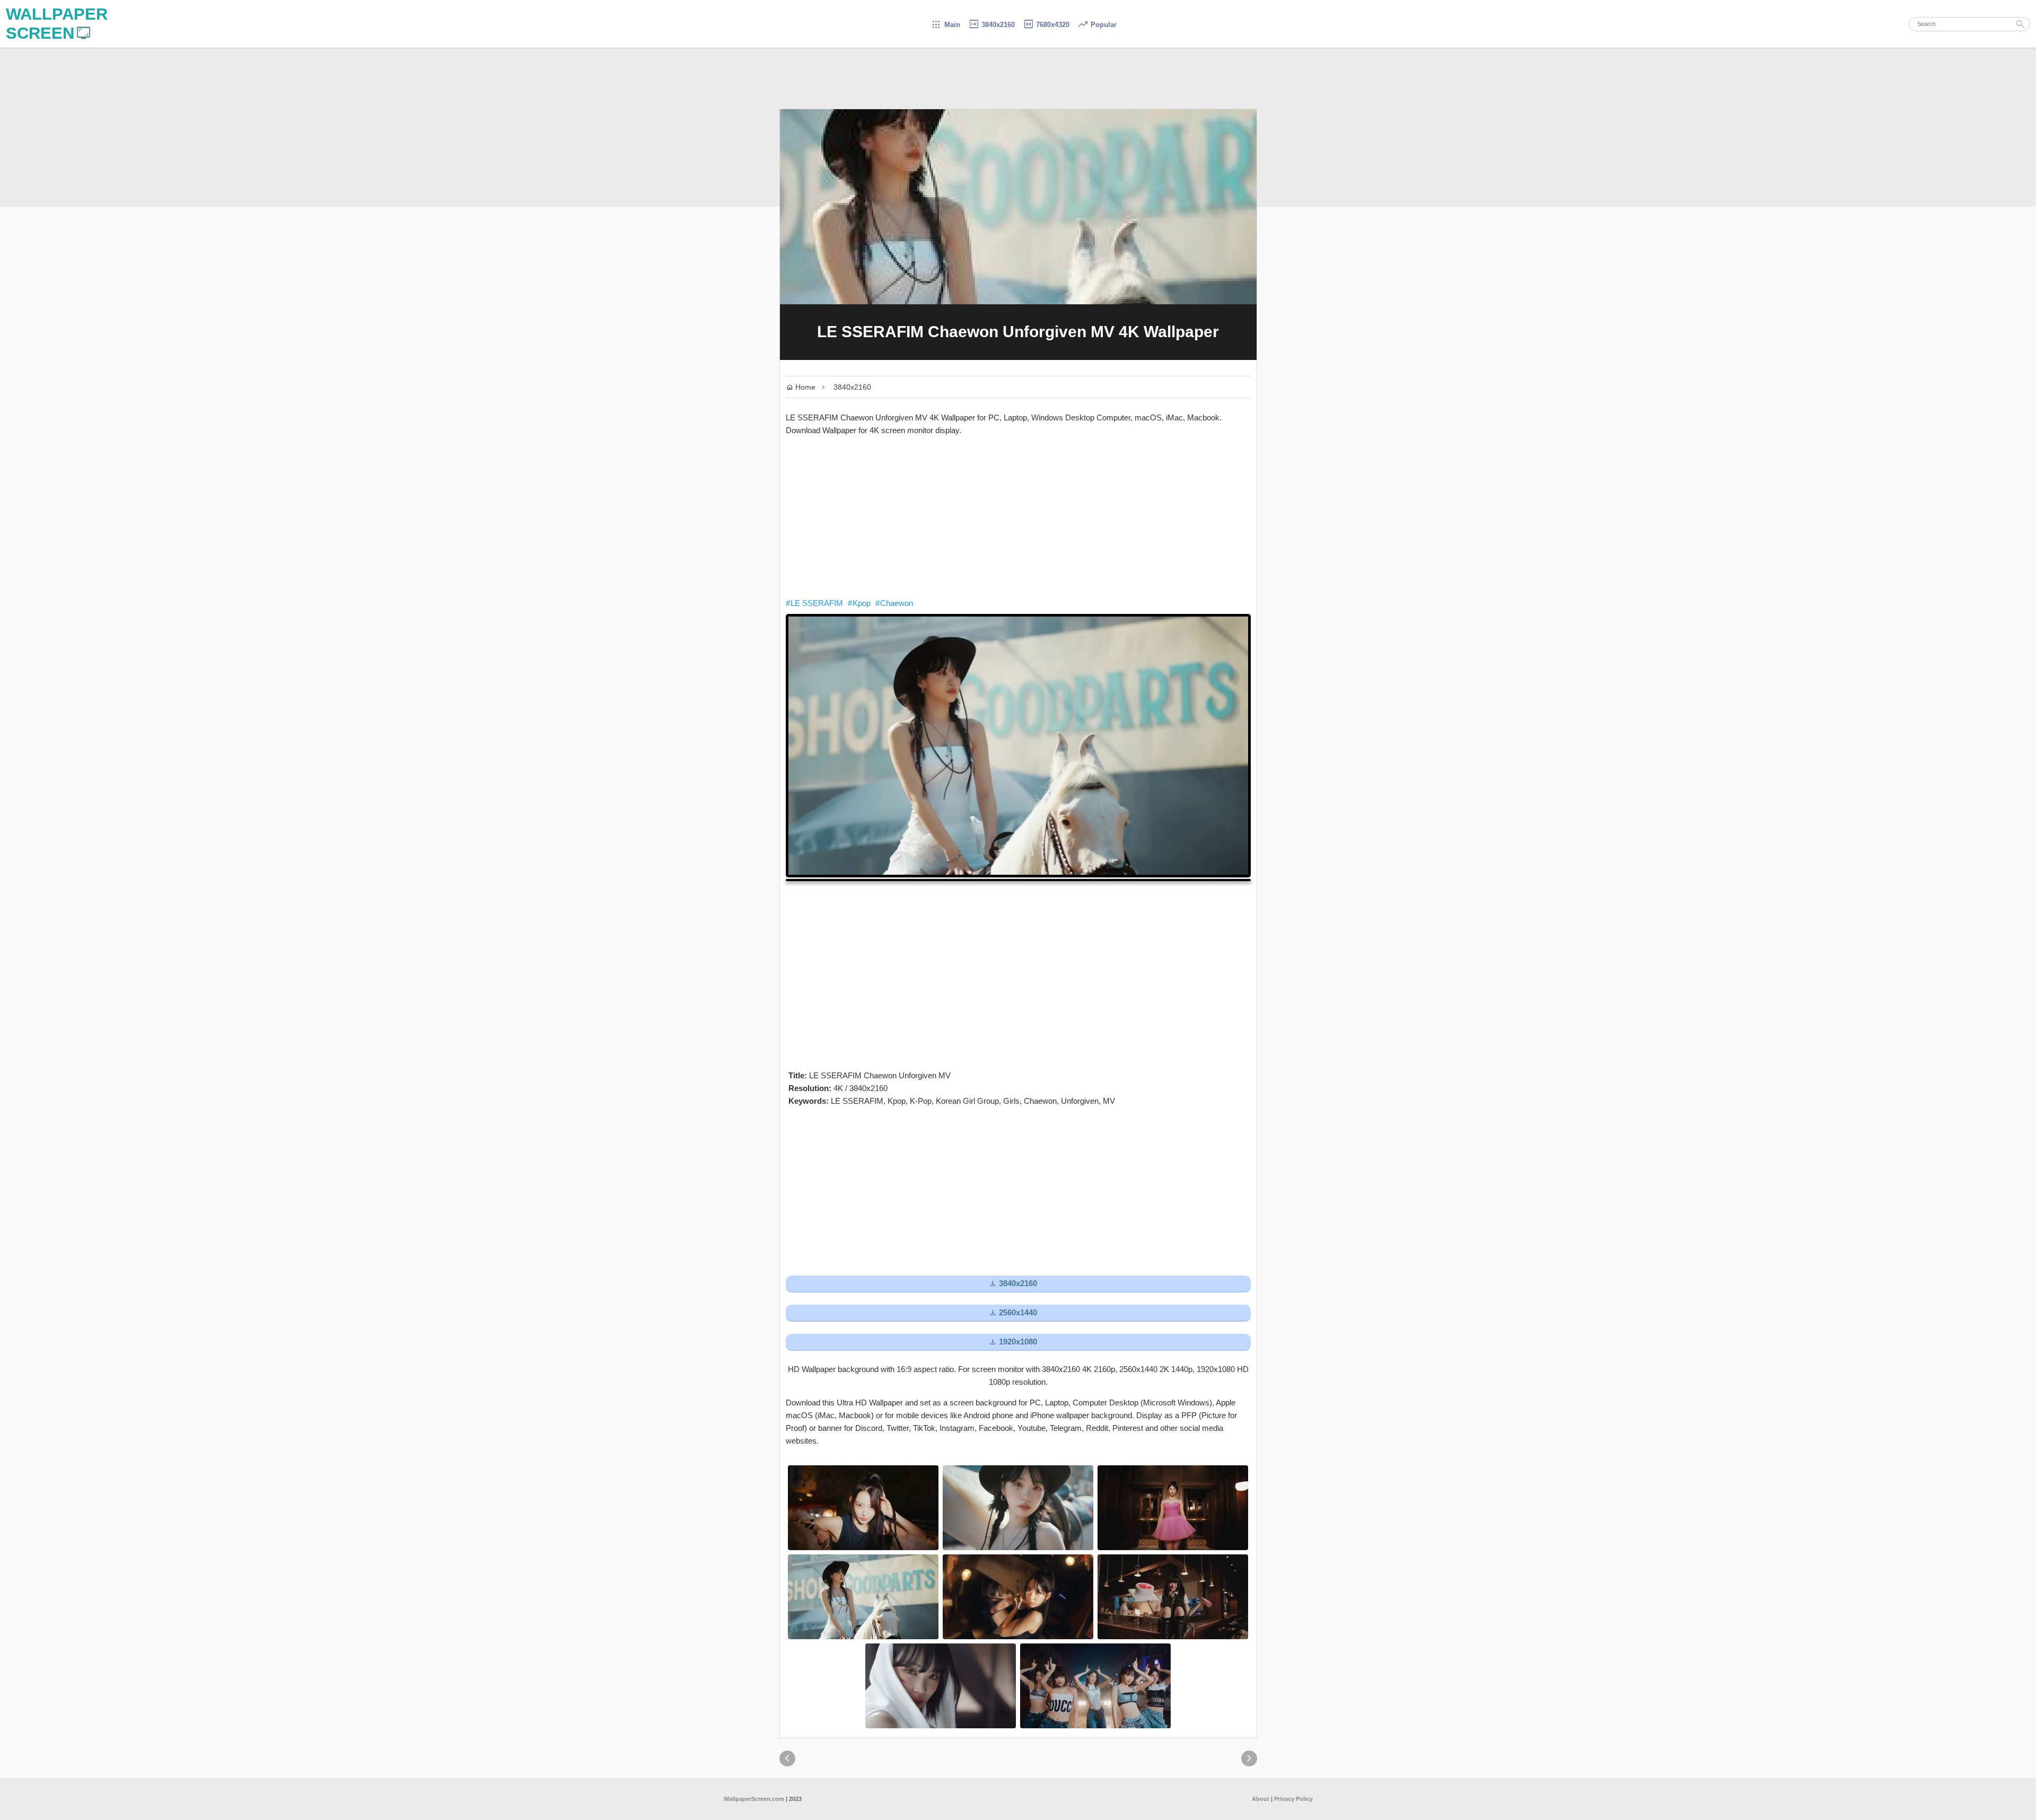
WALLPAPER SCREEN (57, 24)
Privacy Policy (1293, 1799)
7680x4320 (1046, 25)
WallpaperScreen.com (754, 1799)
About (1261, 1799)
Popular (1097, 25)
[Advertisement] (1018, 517)
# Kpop (859, 603)
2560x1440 (1013, 1313)
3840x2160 (991, 25)
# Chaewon (894, 603)
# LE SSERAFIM (814, 603)
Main (946, 25)
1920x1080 (1013, 1342)
